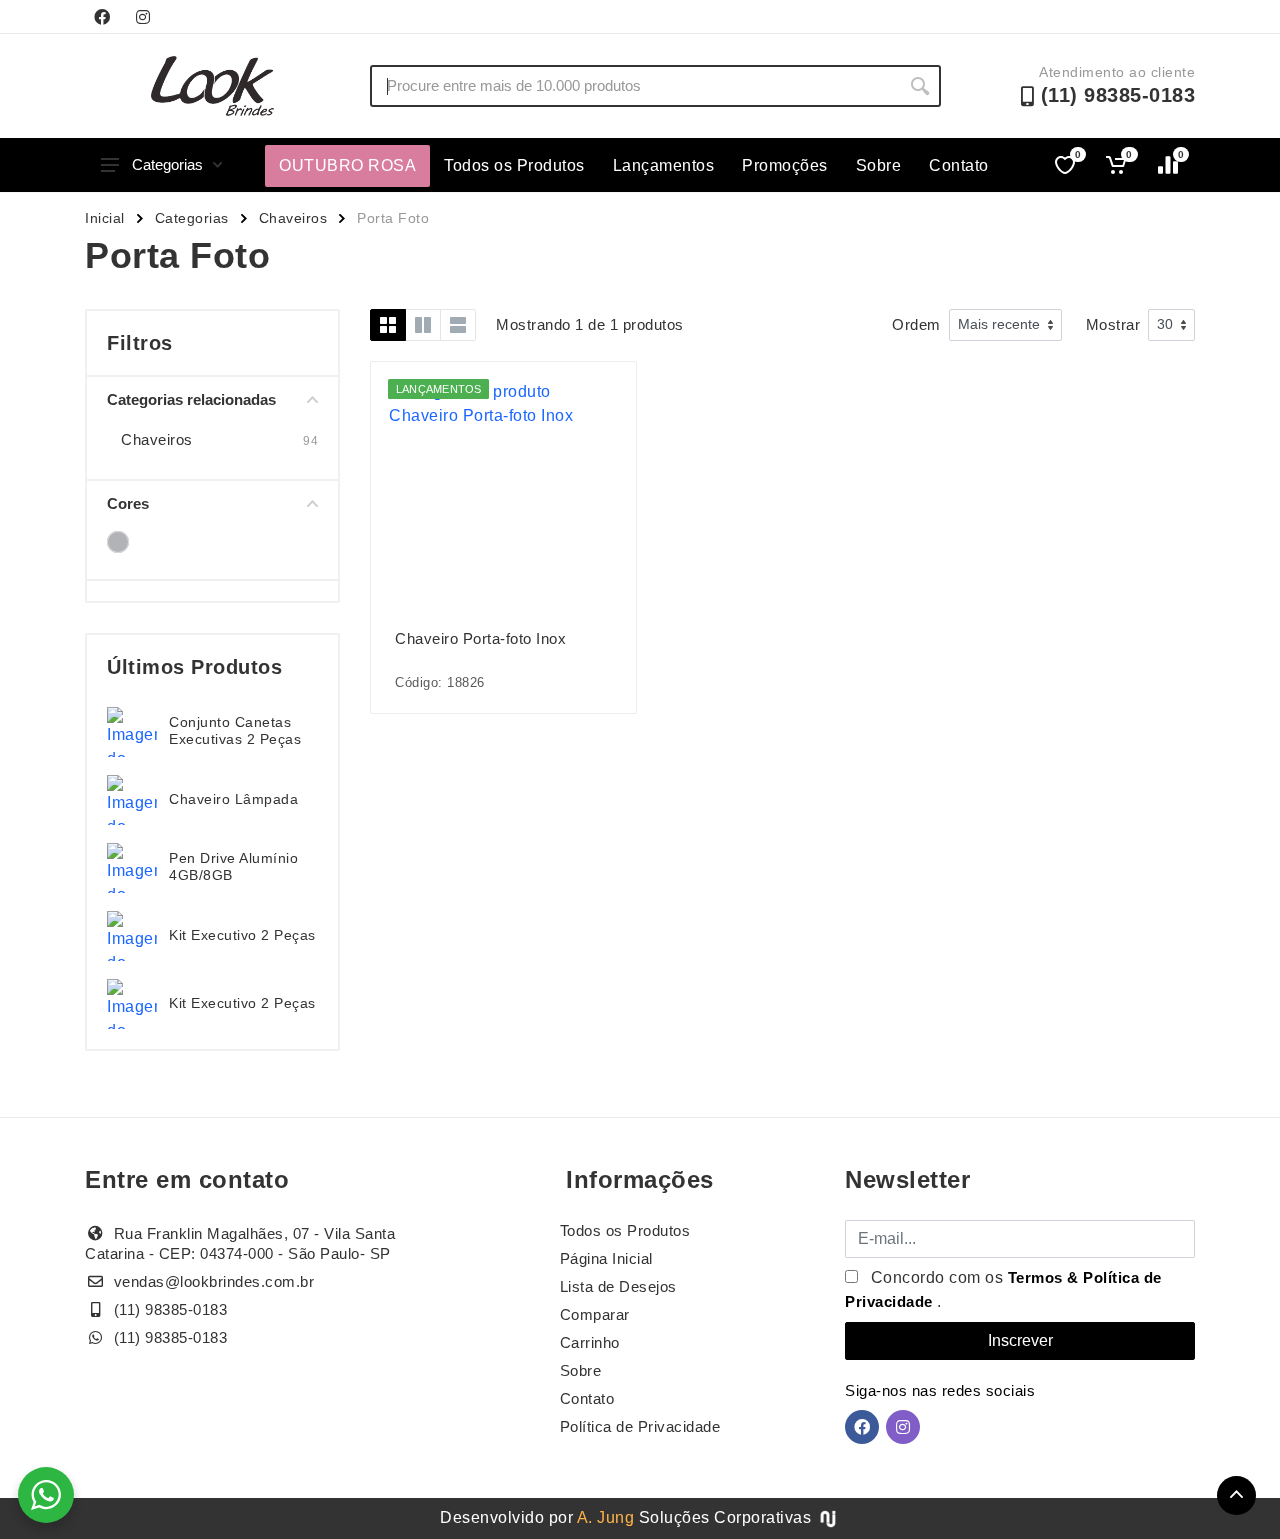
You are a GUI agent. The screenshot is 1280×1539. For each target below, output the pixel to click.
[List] (458, 325)
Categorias (167, 164)
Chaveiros (293, 218)
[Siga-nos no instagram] (143, 17)
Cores (128, 503)
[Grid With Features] (423, 325)
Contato (959, 165)
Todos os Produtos (514, 165)
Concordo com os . (1003, 1289)
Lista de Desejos (618, 1286)
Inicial (105, 218)
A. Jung (606, 1517)
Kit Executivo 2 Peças (242, 935)
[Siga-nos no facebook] (102, 17)
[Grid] (388, 325)
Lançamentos (664, 165)
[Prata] (118, 542)
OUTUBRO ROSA (347, 165)
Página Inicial (606, 1258)
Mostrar (1113, 324)
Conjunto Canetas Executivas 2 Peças (235, 730)
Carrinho (590, 1342)
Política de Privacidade (640, 1426)
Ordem (916, 324)
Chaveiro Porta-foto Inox (480, 638)
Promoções (785, 165)
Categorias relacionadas (191, 399)
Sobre (879, 165)
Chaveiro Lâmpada (233, 799)
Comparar (595, 1314)
